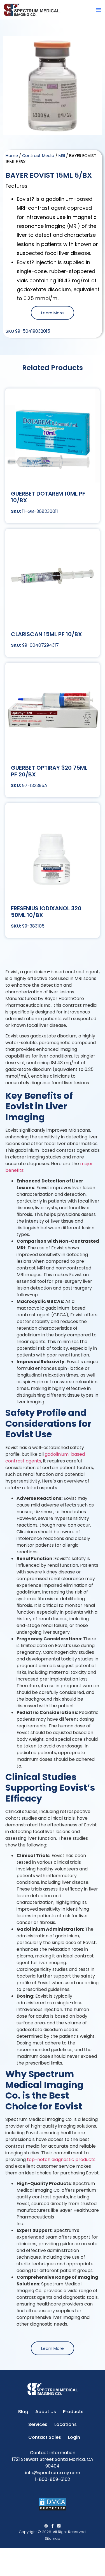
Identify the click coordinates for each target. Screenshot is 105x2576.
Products (73, 2412)
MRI (62, 156)
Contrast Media (38, 156)
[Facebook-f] (53, 2526)
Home (12, 156)
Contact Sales (45, 2437)
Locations (66, 2424)
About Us (46, 2412)
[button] (99, 10)
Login (74, 2437)
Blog (23, 2412)
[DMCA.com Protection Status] (53, 2509)
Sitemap (53, 2538)
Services (38, 2424)
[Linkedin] (59, 2526)
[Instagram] (46, 2526)
